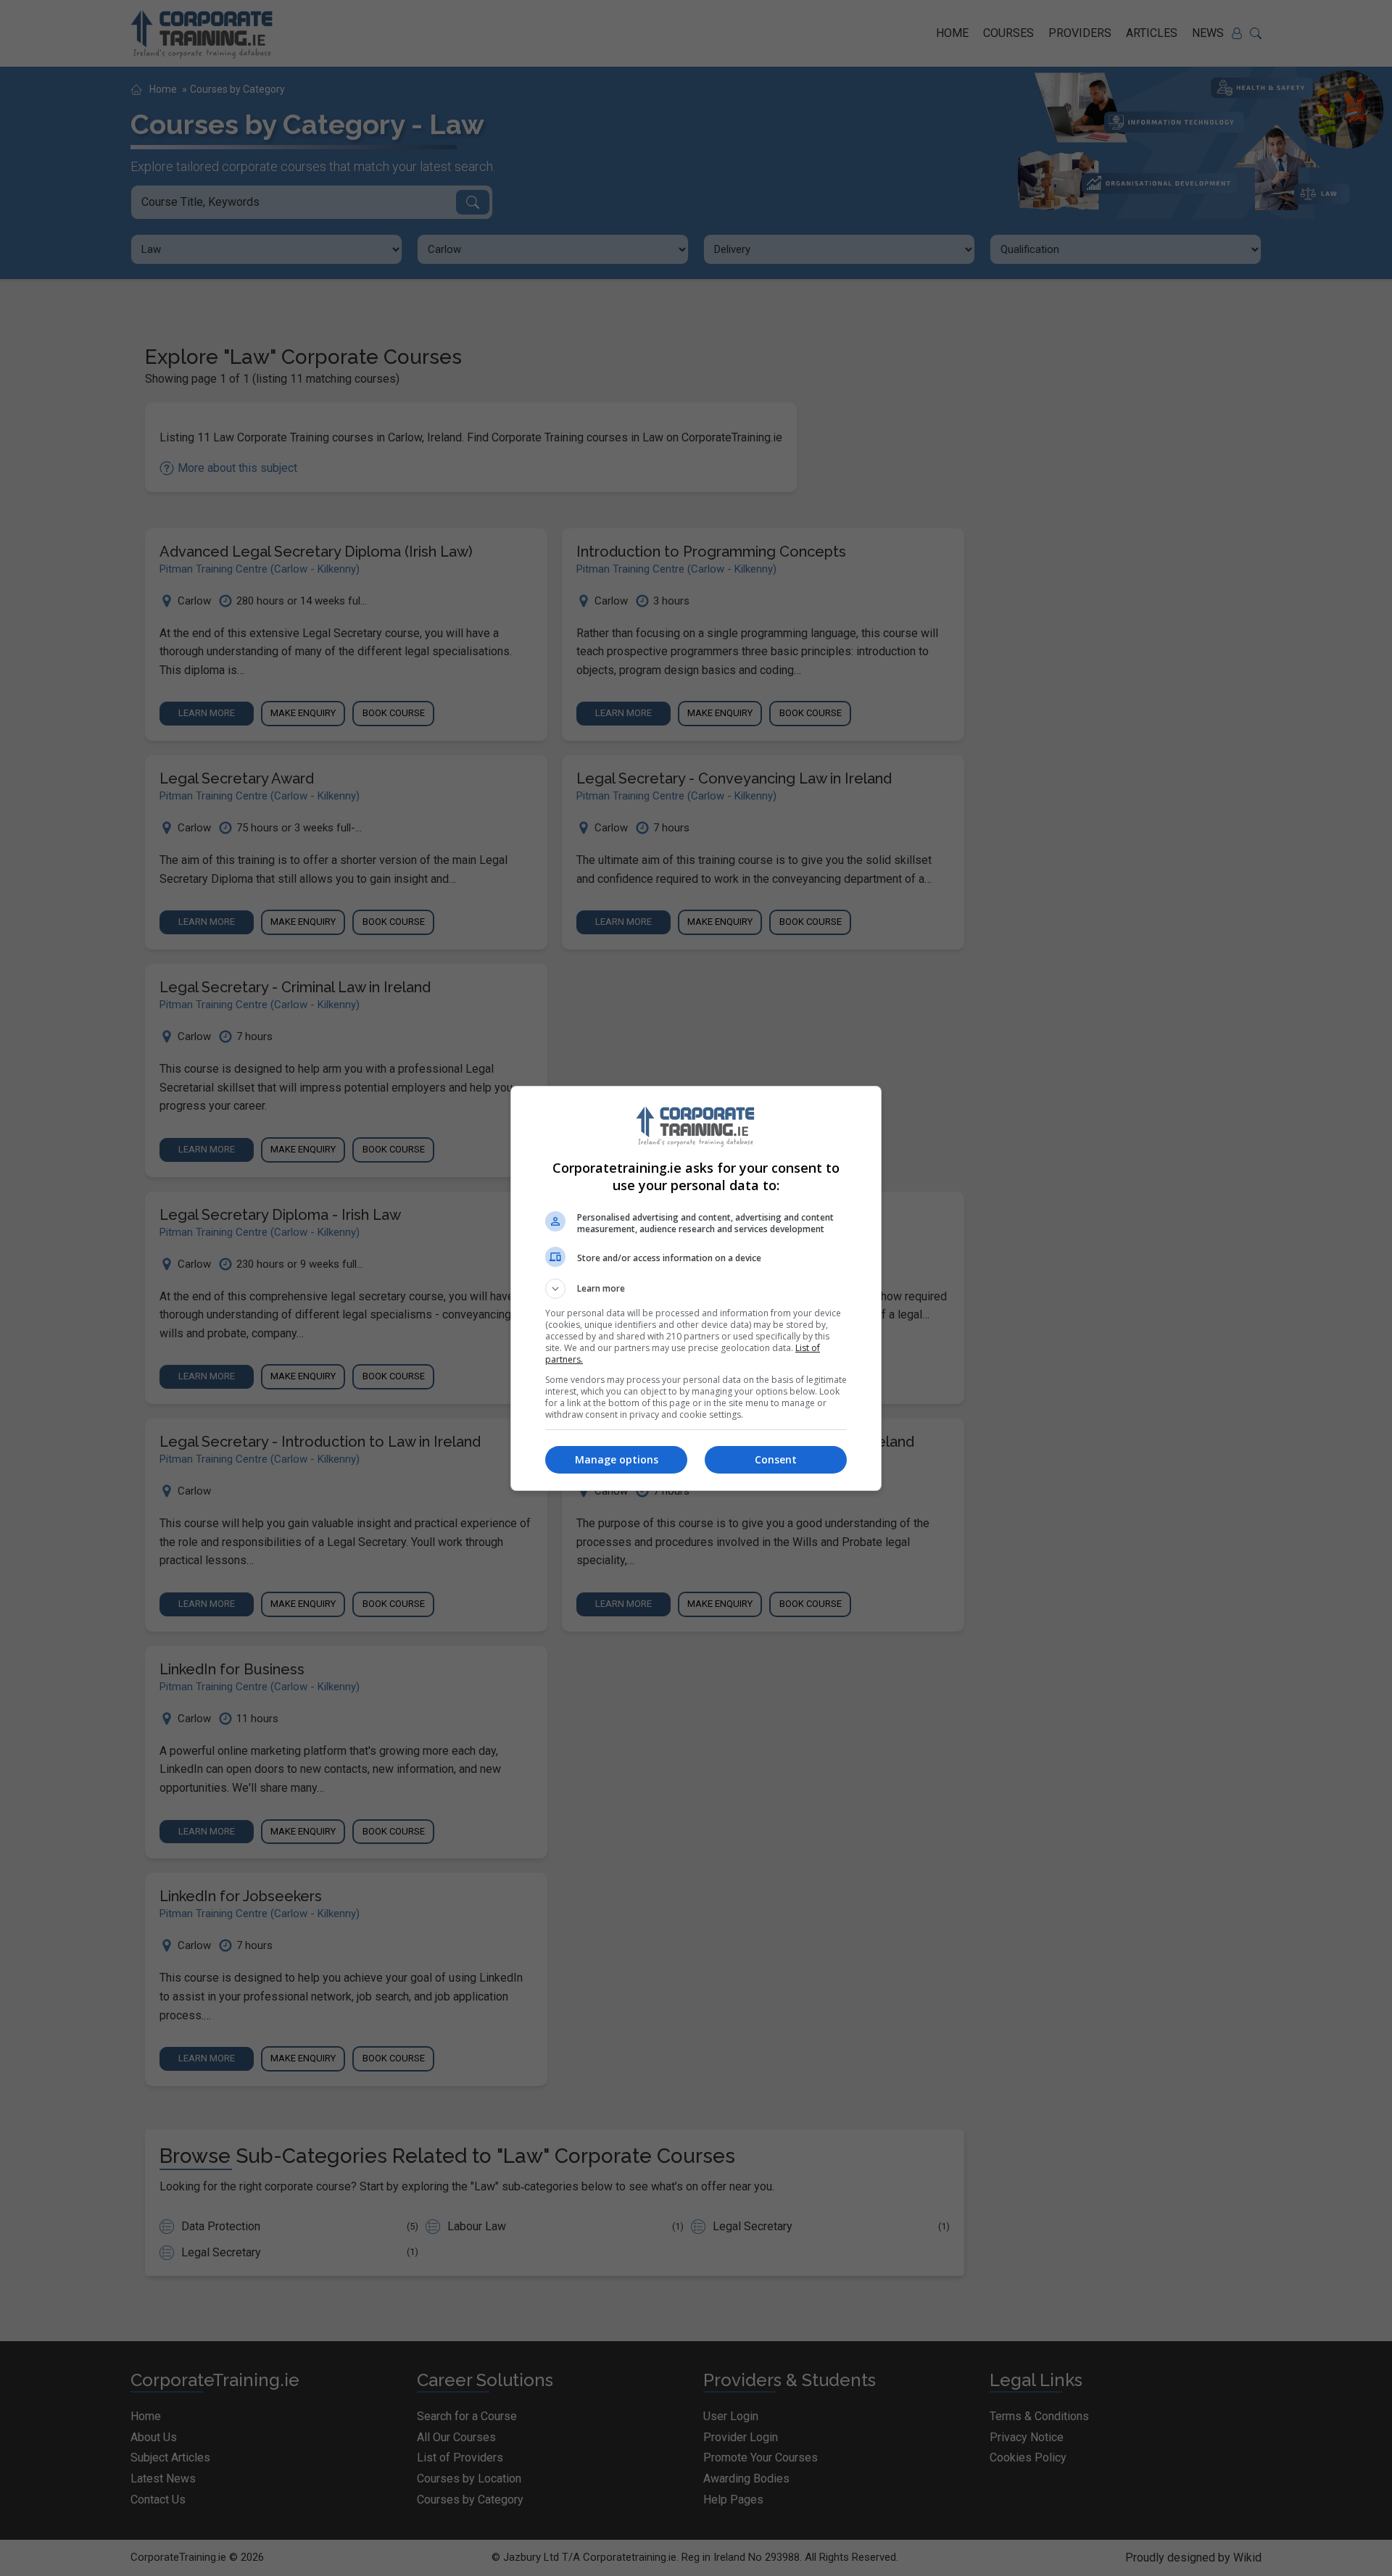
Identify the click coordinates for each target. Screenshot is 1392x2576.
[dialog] (696, 1288)
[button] (696, 1289)
